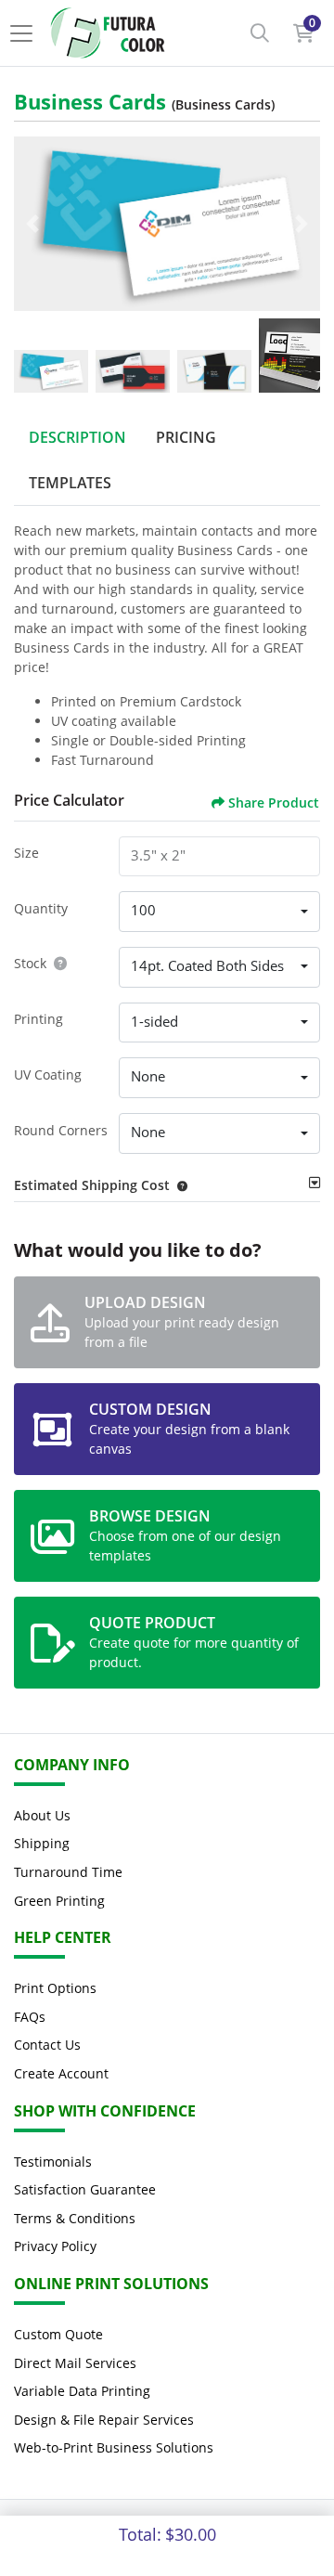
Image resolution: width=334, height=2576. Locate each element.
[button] (179, 1185)
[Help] (57, 963)
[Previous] (32, 224)
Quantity (41, 908)
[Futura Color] (108, 33)
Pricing (186, 437)
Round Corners (61, 1130)
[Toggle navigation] (27, 33)
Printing (39, 1019)
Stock (30, 963)
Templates (70, 483)
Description (77, 437)
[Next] (302, 224)
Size (26, 853)
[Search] (260, 33)
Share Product (274, 803)
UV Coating (48, 1074)
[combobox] (219, 912)
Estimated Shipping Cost (92, 1185)
